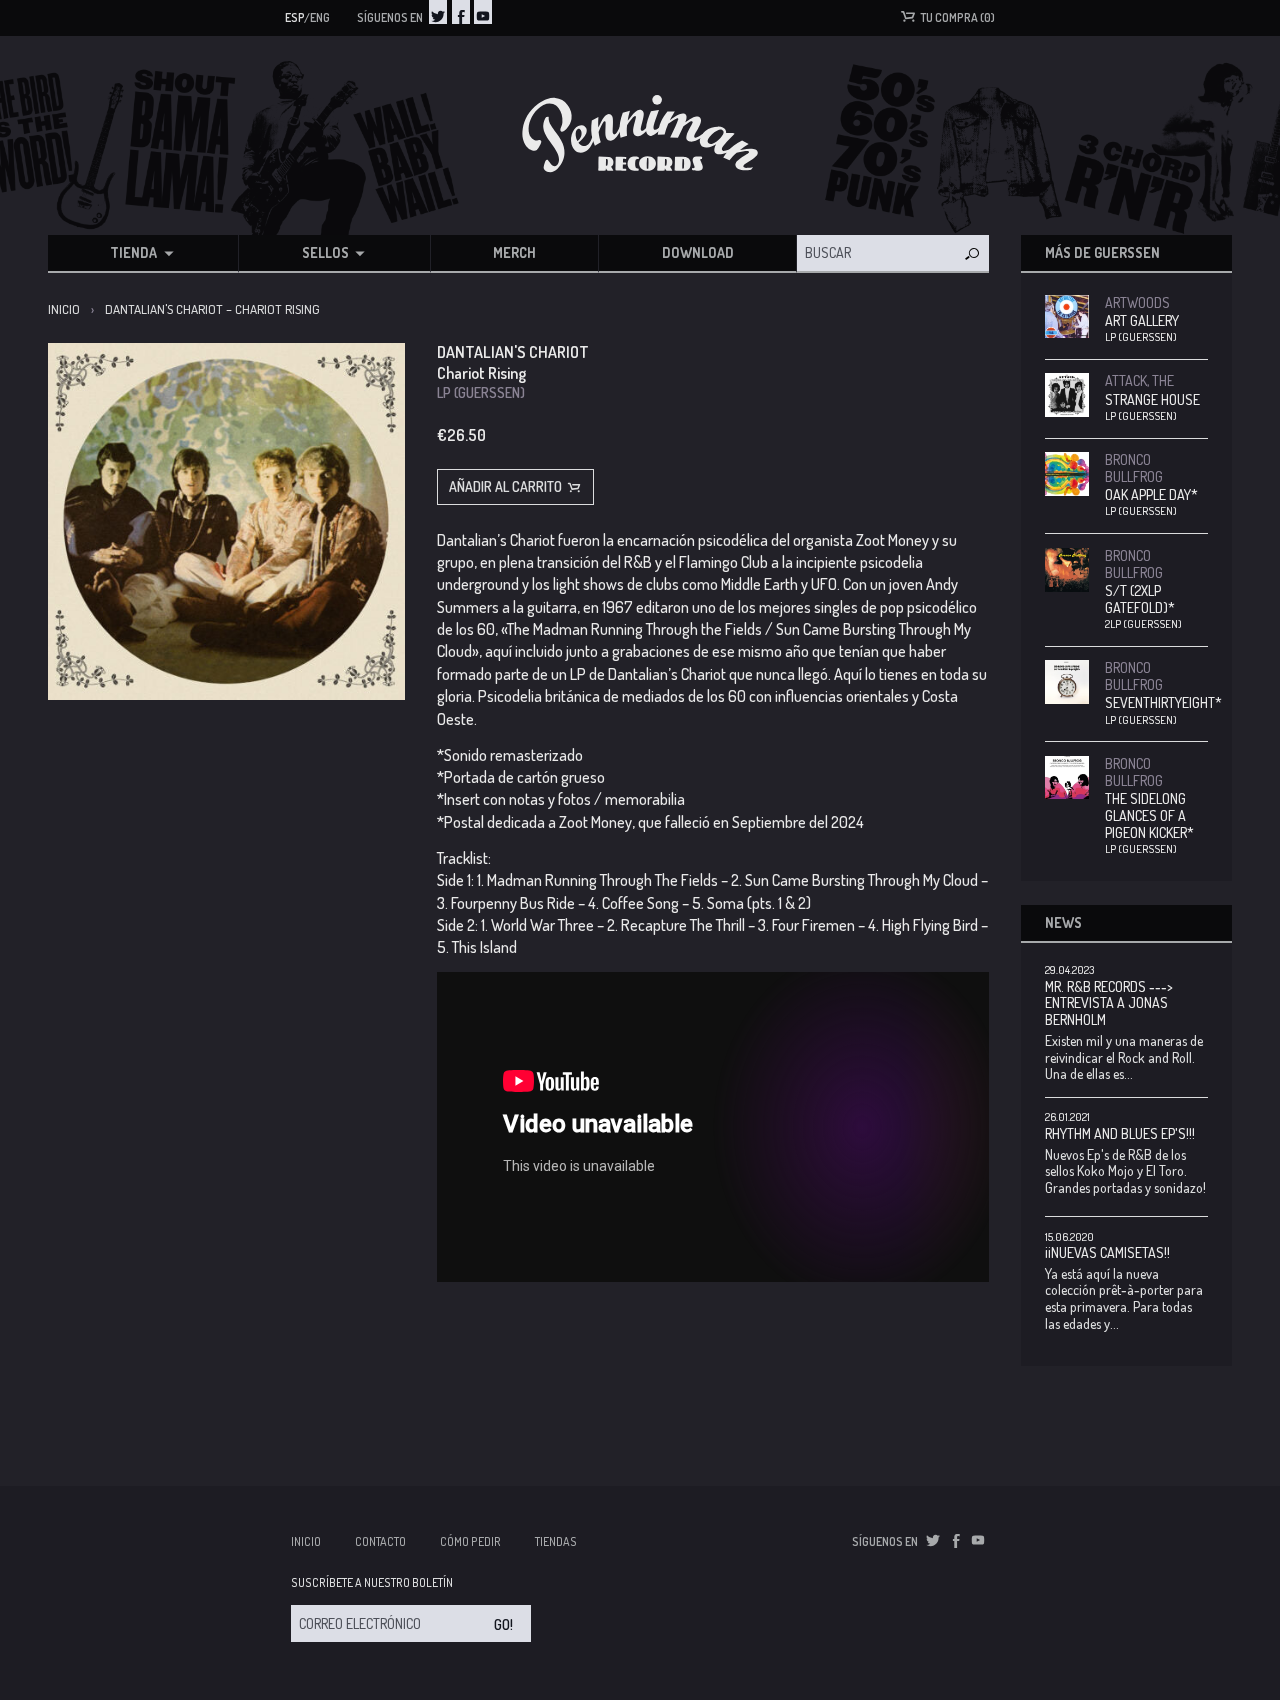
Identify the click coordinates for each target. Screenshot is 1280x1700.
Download (698, 252)
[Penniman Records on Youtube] (483, 12)
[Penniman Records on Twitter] (438, 12)
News (1063, 922)
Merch (514, 252)
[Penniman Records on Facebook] (461, 12)
